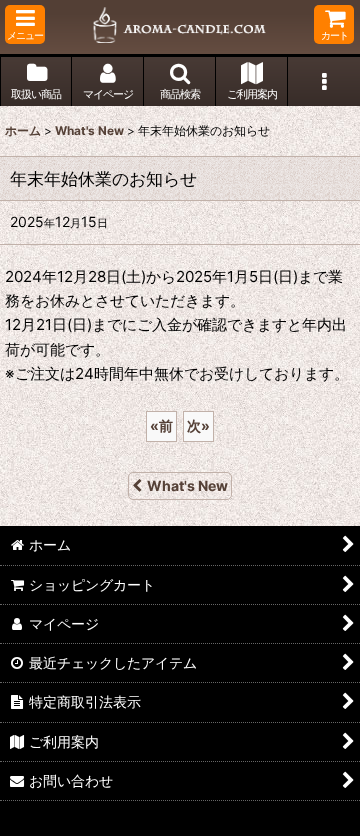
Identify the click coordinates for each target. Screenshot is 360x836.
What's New (187, 485)
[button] (25, 24)
